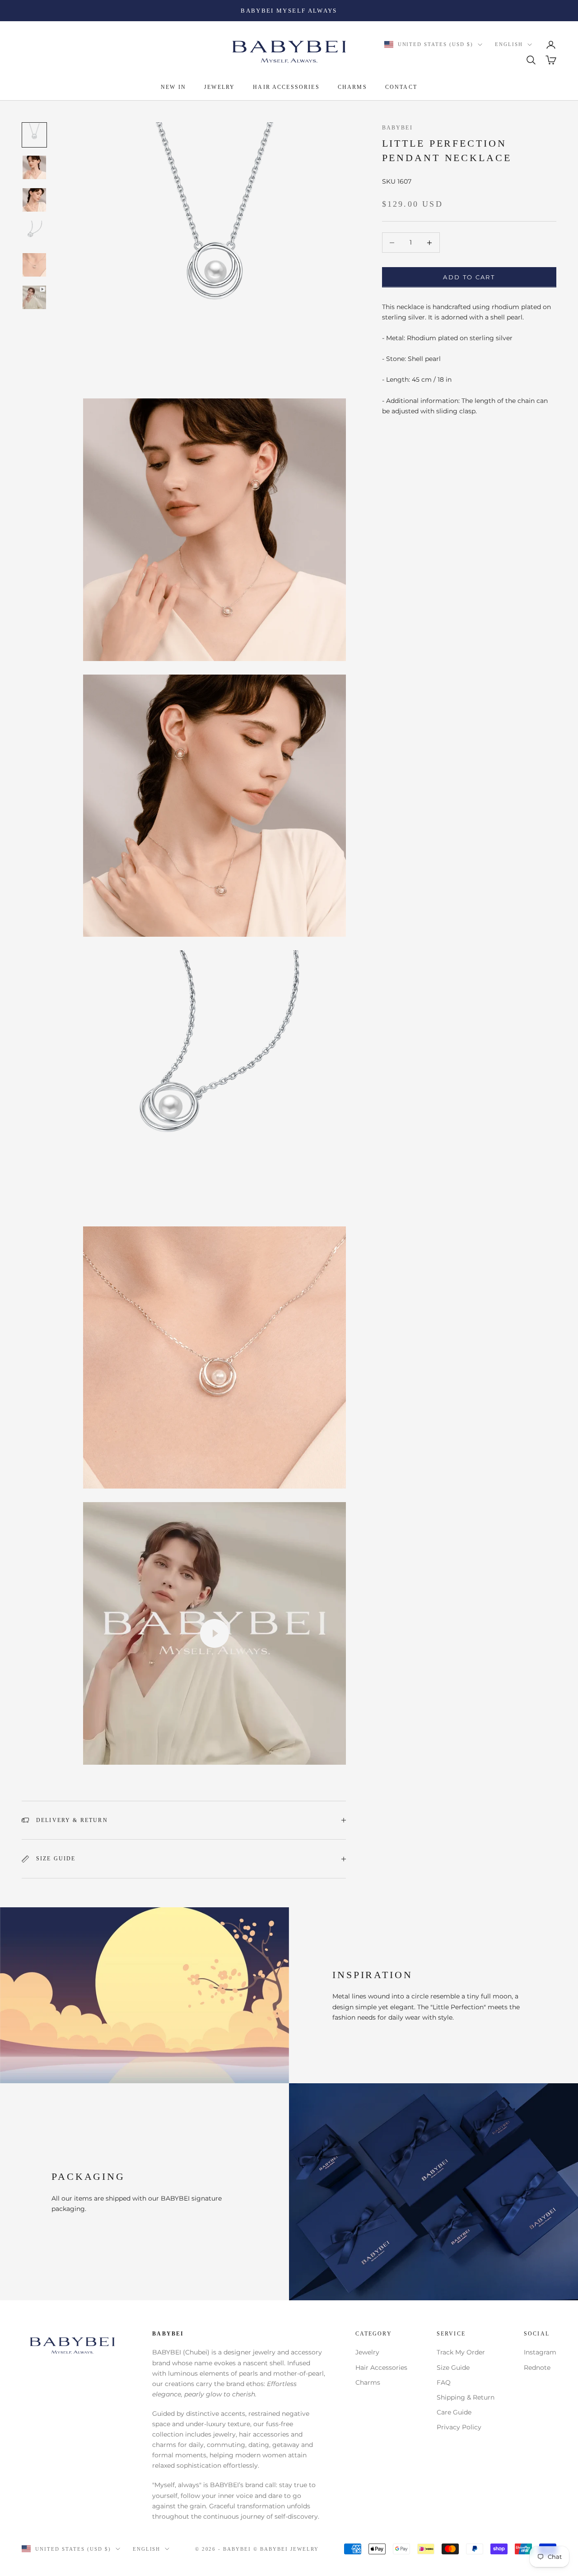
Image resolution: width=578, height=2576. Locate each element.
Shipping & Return (466, 2397)
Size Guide (453, 2368)
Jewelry (367, 2352)
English (509, 45)
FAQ (444, 2382)
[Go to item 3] (34, 200)
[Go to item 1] (34, 135)
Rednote (537, 2368)
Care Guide (454, 2412)
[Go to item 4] (34, 232)
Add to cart (469, 277)
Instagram (540, 2352)
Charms (368, 2382)
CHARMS (352, 88)
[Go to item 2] (34, 167)
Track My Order (461, 2352)
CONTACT (401, 88)
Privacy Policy (459, 2427)
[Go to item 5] (34, 265)
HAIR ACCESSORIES (286, 88)
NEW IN (173, 88)
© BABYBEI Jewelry (286, 2549)
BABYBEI (397, 128)
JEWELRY (219, 88)
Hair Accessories (381, 2368)
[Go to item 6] (34, 297)
